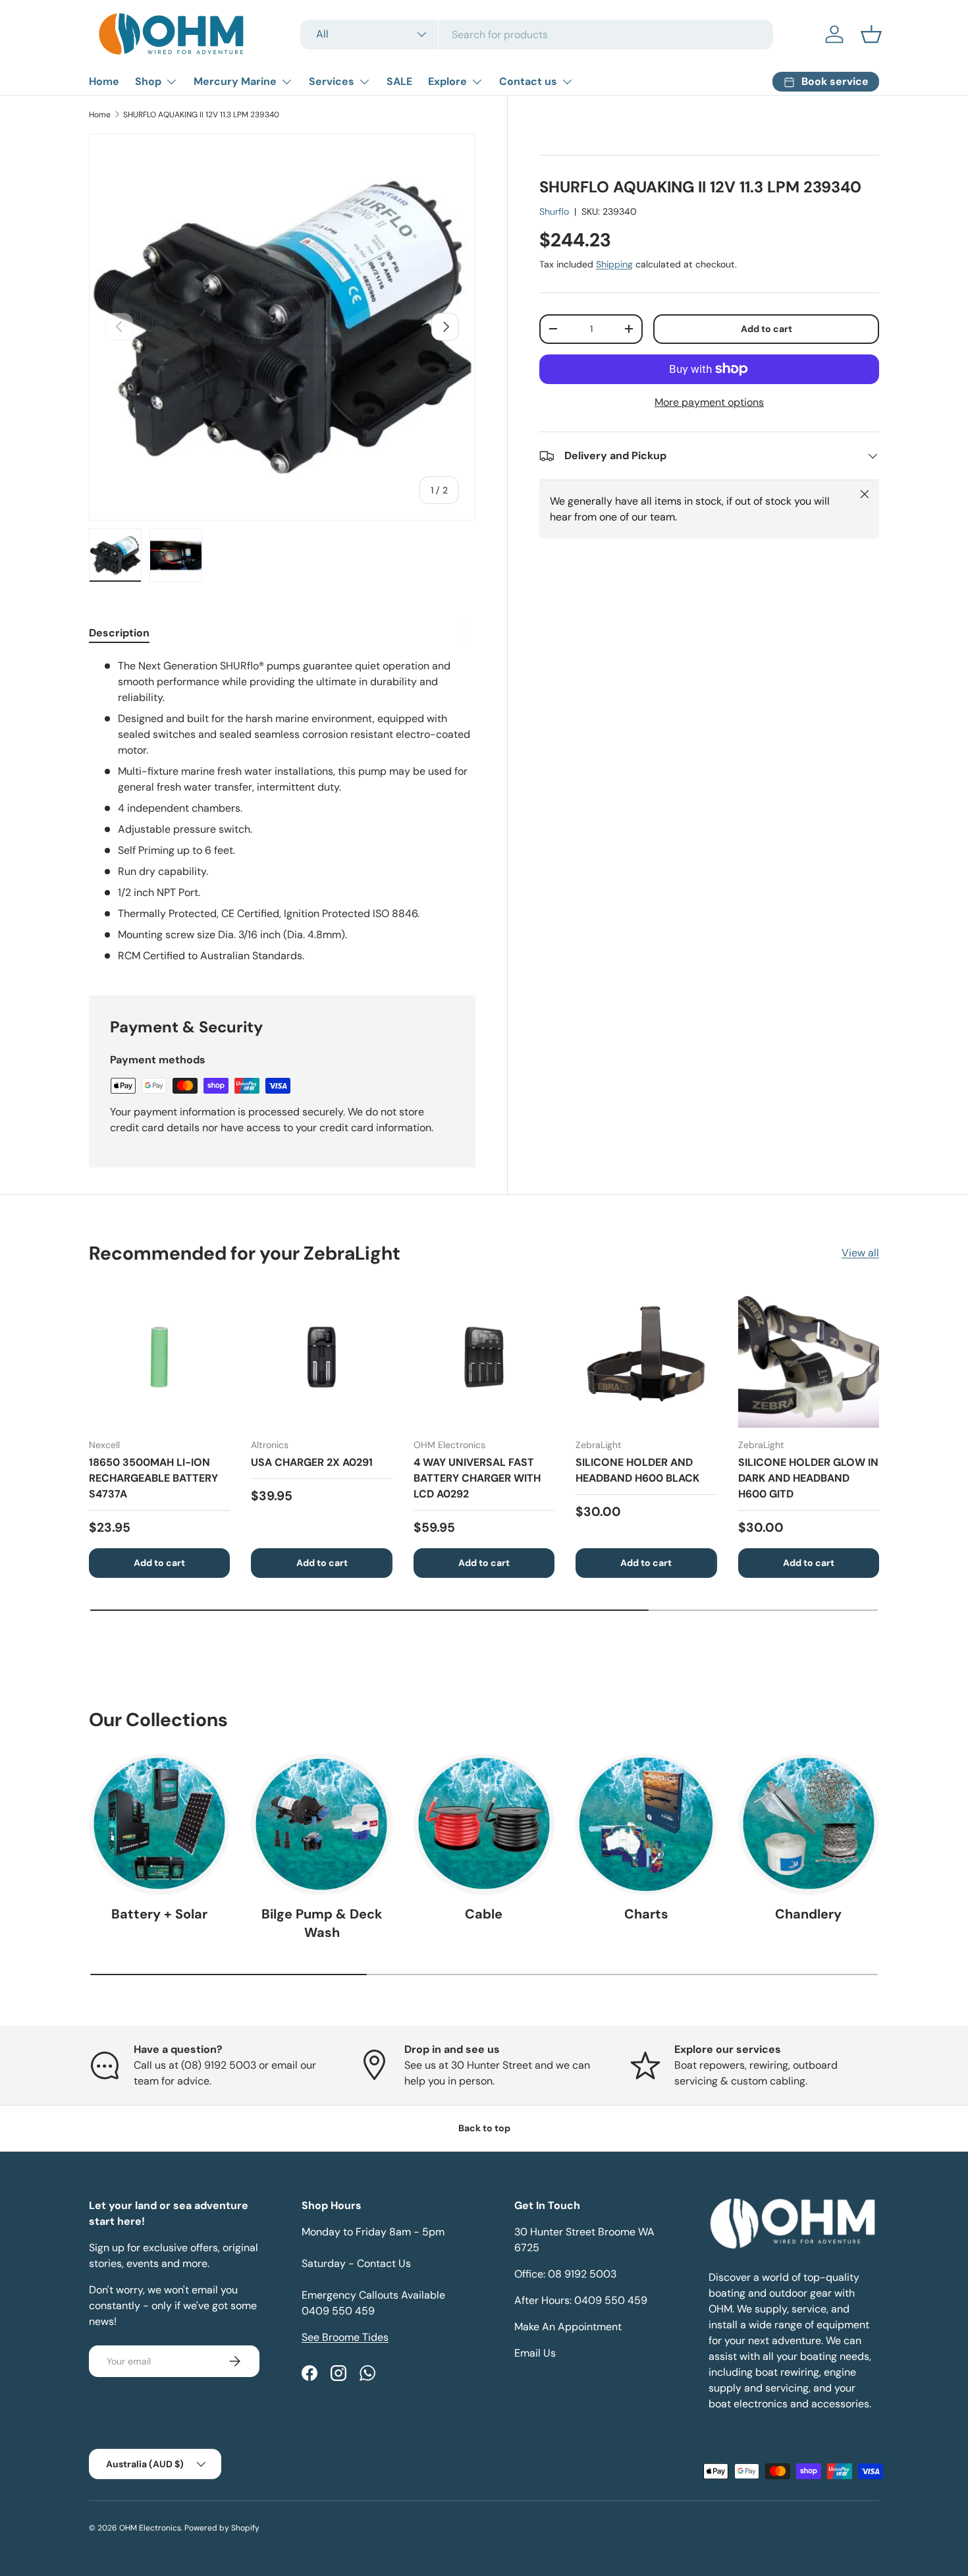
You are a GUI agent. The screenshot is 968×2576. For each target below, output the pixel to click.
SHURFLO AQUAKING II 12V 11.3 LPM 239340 (201, 115)
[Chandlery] (809, 1824)
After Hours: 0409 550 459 (581, 2300)
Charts (646, 1914)
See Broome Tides (345, 2337)
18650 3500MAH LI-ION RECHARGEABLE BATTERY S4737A (153, 1478)
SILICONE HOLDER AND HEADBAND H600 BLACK (637, 1470)
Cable (484, 1914)
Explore (447, 81)
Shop (148, 81)
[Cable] (484, 1824)
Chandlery (808, 1914)
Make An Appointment (568, 2327)
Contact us (528, 81)
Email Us (535, 2353)
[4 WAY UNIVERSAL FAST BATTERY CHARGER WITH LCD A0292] (484, 1357)
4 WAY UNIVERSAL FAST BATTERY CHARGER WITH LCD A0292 (477, 1478)
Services (332, 81)
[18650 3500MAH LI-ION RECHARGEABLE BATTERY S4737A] (159, 1357)
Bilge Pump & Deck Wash (322, 1923)
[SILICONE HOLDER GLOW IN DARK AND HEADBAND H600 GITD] (809, 1357)
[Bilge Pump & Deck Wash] (321, 1824)
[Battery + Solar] (159, 1824)
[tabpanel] (282, 811)
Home (104, 81)
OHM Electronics (150, 2528)
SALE (399, 81)
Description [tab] (119, 633)
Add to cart (766, 329)
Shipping (614, 264)
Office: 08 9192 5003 (565, 2274)
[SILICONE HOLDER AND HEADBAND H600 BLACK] (646, 1357)
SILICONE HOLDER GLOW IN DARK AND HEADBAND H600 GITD (808, 1478)
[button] (871, 34)
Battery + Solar (159, 1914)
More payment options (709, 402)
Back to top (484, 2128)
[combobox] (537, 35)
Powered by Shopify (222, 2528)
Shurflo (554, 211)
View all (860, 1253)
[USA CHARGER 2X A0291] (321, 1357)
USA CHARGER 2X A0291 (312, 1462)
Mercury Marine (235, 81)
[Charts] (646, 1824)
